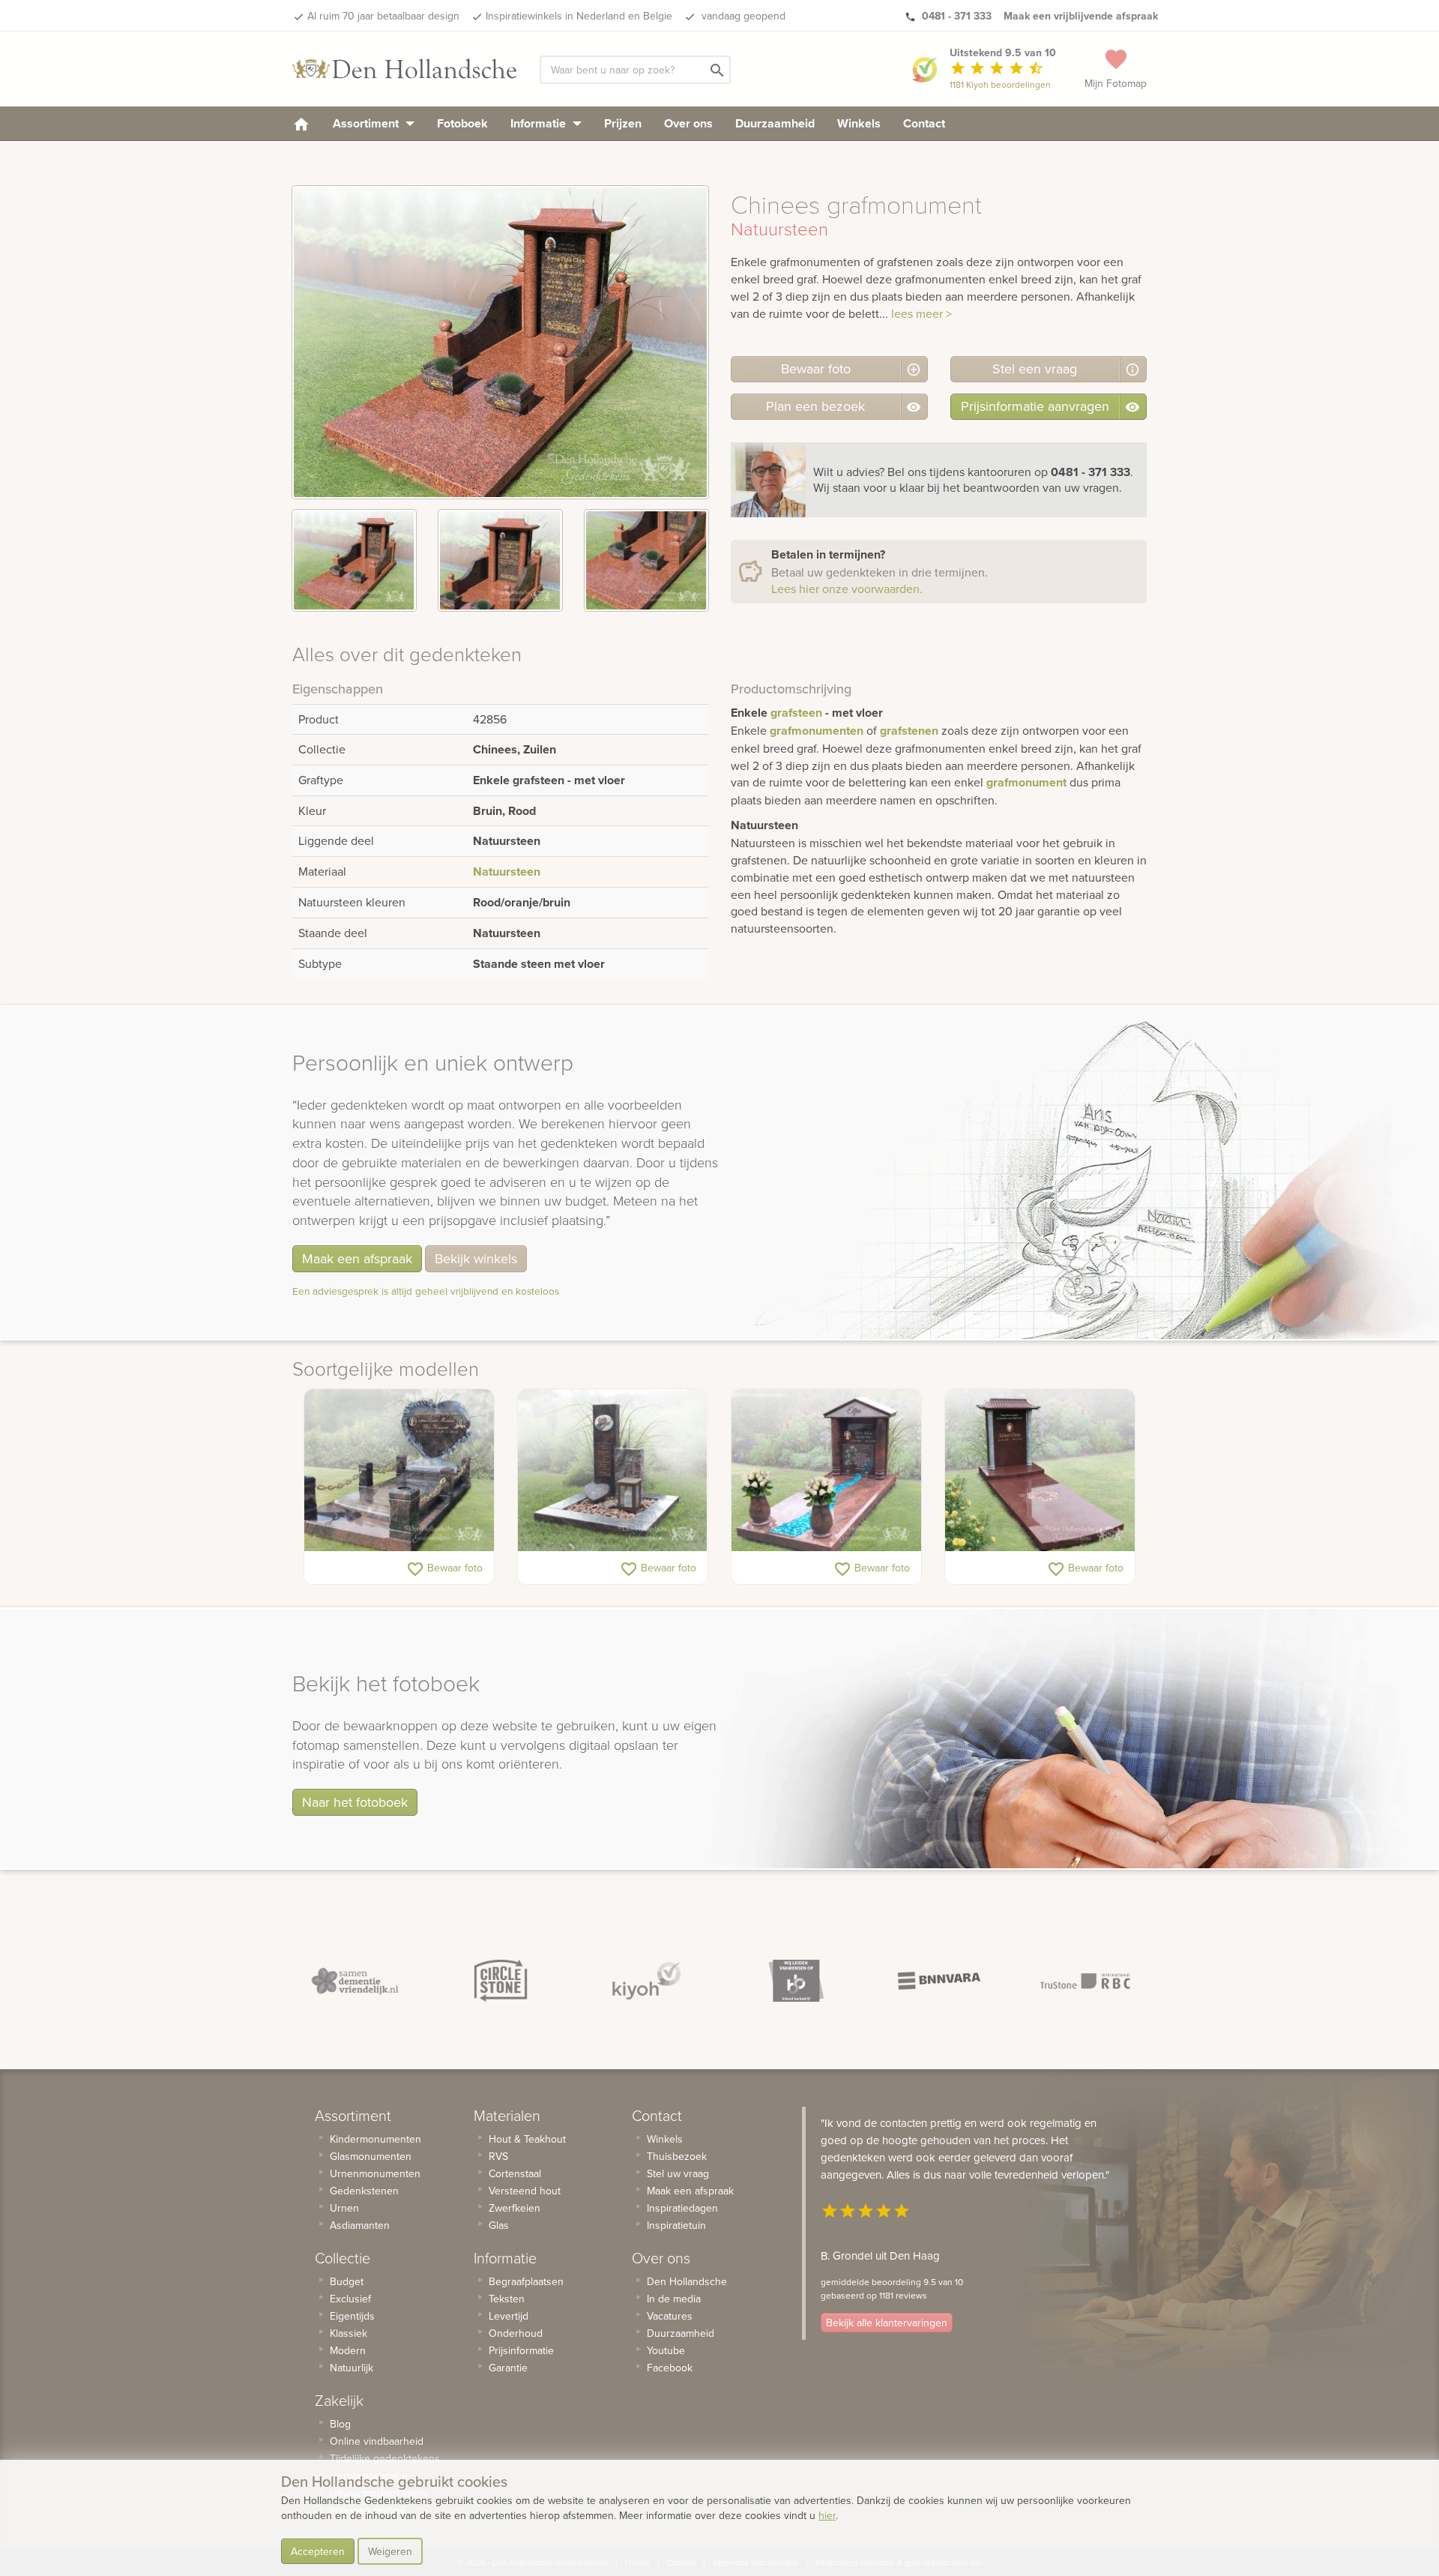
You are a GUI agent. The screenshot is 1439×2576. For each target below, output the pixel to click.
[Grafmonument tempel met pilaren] (826, 1470)
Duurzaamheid (775, 123)
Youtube (666, 2350)
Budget (347, 2281)
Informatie (540, 123)
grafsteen (796, 713)
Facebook (670, 2368)
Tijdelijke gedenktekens (385, 2458)
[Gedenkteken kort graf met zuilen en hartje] (613, 1470)
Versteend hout (525, 2191)
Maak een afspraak (357, 1258)
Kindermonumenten (375, 2139)
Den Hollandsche (687, 2281)
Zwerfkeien (515, 2208)
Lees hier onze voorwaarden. (847, 589)
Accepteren (318, 2551)
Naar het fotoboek (355, 1802)
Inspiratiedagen (682, 2208)
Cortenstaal (515, 2173)
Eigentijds (352, 2316)
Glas (499, 2225)
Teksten (507, 2299)
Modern (348, 2350)
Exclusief (350, 2299)
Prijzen (623, 123)
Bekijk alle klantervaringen (887, 2323)
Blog (340, 2424)
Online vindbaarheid (377, 2441)
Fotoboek (462, 123)
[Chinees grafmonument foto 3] (646, 560)
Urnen (344, 2208)
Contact (924, 123)
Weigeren (390, 2551)
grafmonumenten (817, 731)
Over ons (688, 123)
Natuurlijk (352, 2368)
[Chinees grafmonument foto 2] (500, 560)
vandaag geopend (742, 16)
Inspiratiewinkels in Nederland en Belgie (579, 16)
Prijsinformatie (521, 2350)
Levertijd (509, 2316)
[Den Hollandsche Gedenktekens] (405, 69)
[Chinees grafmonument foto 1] (354, 560)
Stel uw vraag (678, 2173)
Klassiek (349, 2333)
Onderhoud (516, 2333)
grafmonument (1026, 782)
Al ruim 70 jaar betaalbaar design (383, 16)
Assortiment (367, 123)
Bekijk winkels (476, 1258)
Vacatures (670, 2316)
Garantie (508, 2368)
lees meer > (921, 313)
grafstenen (909, 731)
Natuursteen (507, 872)
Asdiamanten (360, 2225)
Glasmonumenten (371, 2156)
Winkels (859, 123)
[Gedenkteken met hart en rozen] (399, 1470)
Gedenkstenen (364, 2191)
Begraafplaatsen (526, 2281)
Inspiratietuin (676, 2225)
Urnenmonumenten (375, 2173)
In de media (674, 2299)
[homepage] (301, 123)
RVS (498, 2156)
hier (827, 2515)
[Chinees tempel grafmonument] (1040, 1470)
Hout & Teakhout (527, 2139)
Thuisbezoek (677, 2156)
